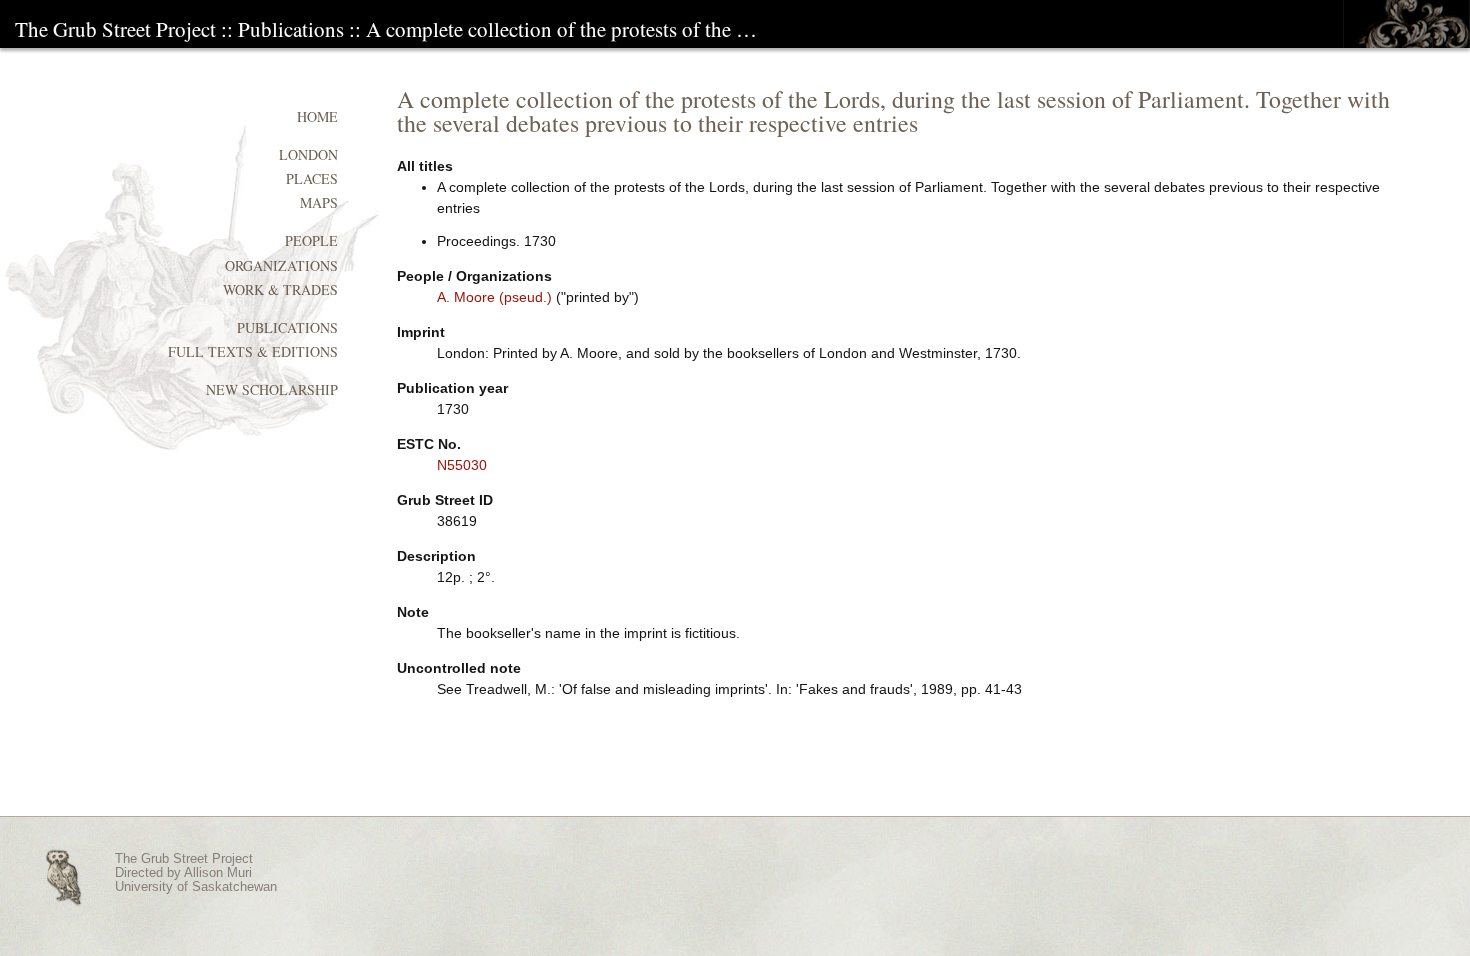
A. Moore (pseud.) (494, 297)
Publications (291, 29)
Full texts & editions (253, 351)
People (311, 240)
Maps (319, 202)
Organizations (281, 265)
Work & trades (280, 289)
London (308, 154)
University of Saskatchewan (196, 887)
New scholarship (272, 389)
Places (312, 178)
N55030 (462, 465)
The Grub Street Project (115, 29)
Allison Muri (218, 873)
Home (317, 116)
